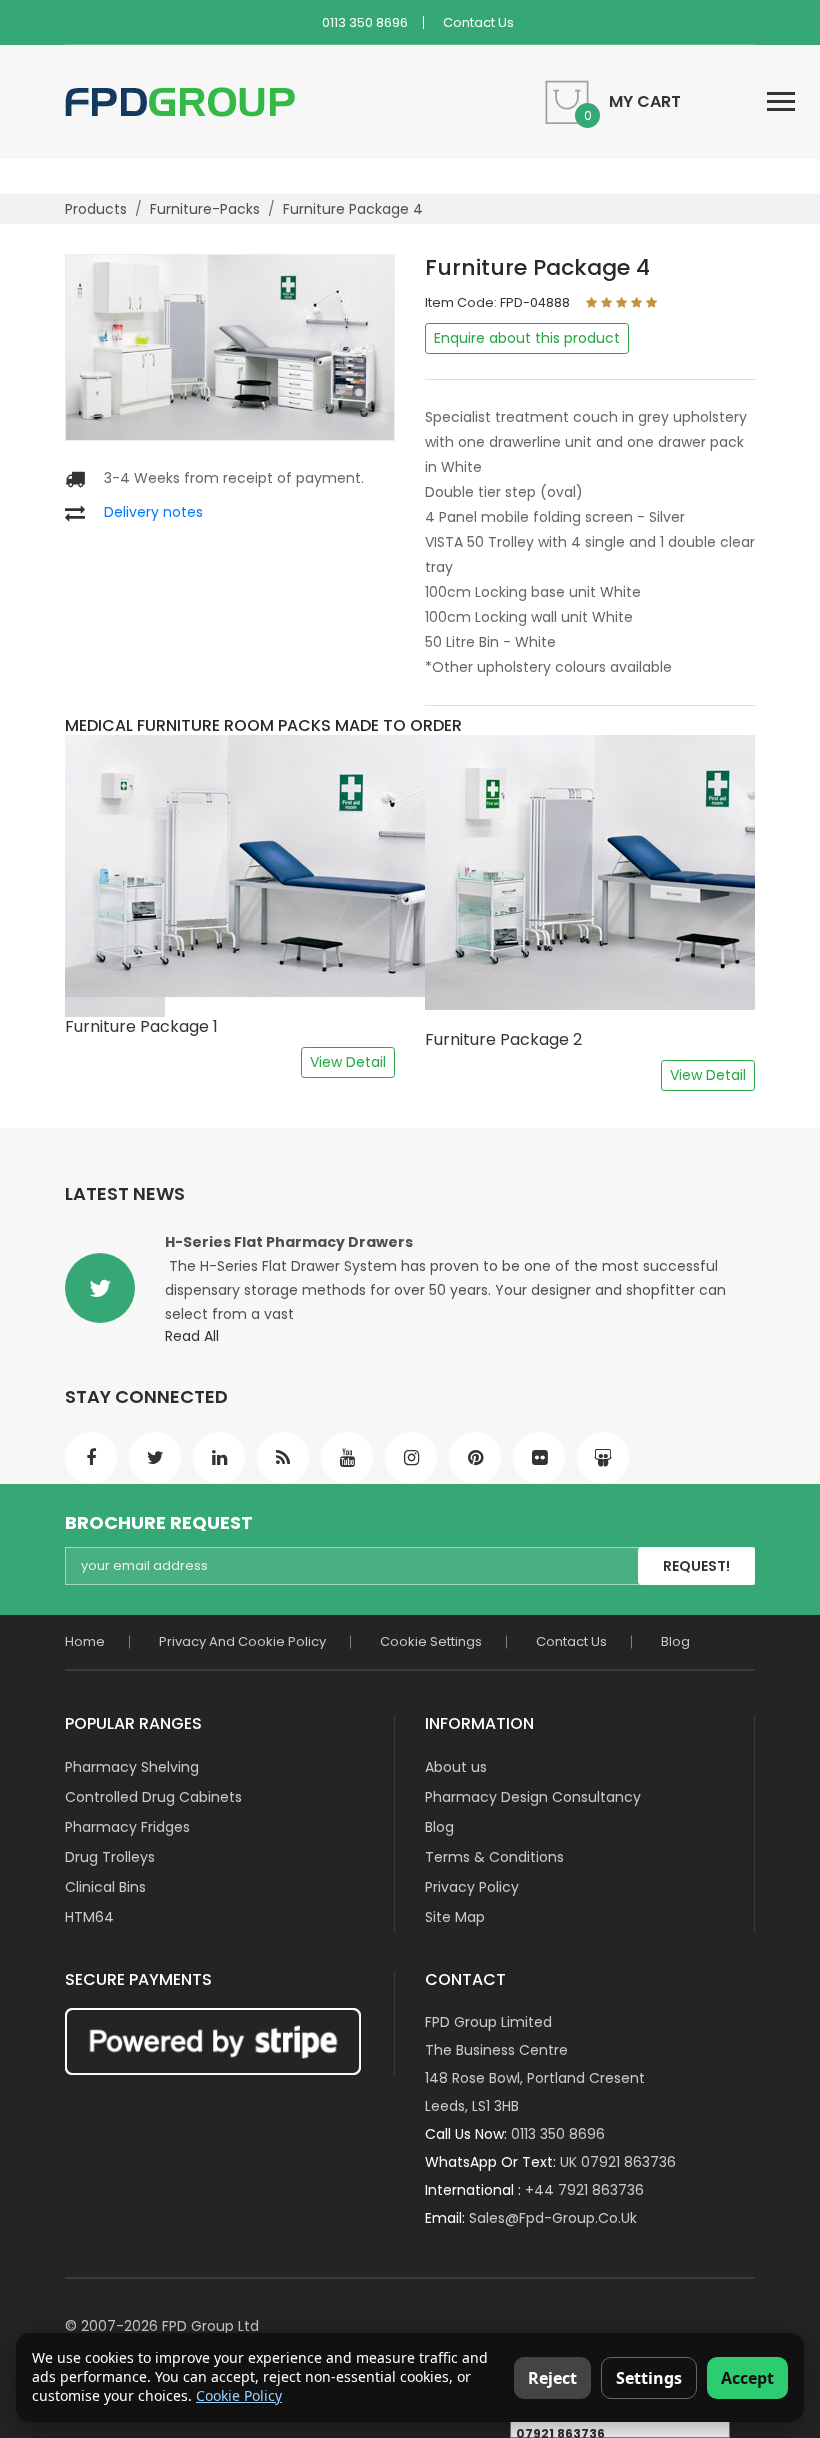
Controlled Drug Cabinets (153, 1797)
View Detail (348, 1062)
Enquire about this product (527, 338)
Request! (696, 1566)
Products (96, 209)
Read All (192, 1336)
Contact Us (478, 22)
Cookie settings (431, 1641)
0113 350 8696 (365, 22)
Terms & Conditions (494, 1857)
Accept (747, 2378)
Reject (552, 2378)
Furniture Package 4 (353, 209)
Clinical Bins (105, 1887)
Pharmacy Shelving (132, 1767)
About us (456, 1767)
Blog (675, 1641)
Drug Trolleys (110, 1857)
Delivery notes (153, 512)
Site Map (455, 1917)
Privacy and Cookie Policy (242, 1641)
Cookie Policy (239, 2395)
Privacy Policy (472, 1887)
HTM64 (89, 1917)
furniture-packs (205, 209)
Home (85, 1641)
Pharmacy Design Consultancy (533, 1797)
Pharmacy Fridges (127, 1827)
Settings (649, 2378)
